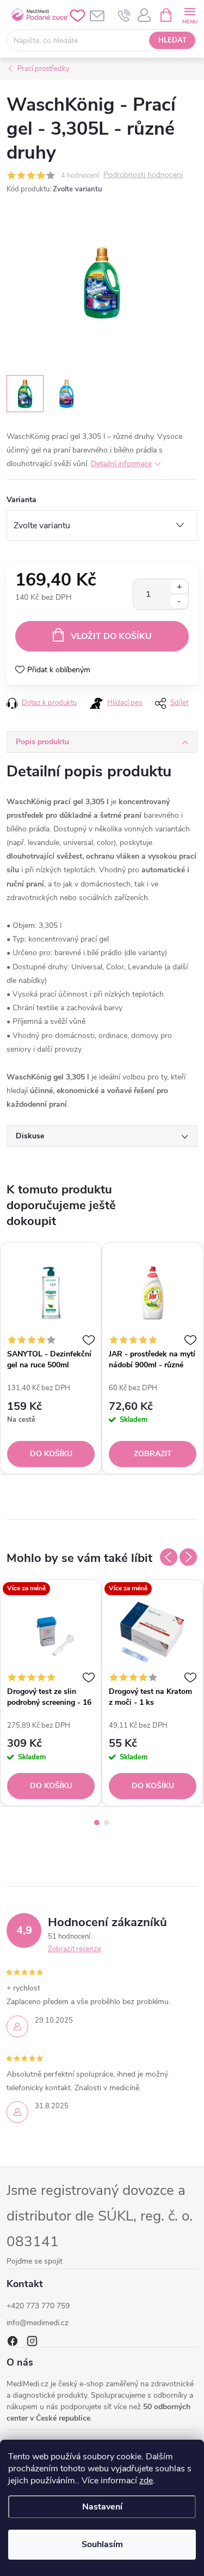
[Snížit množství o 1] (179, 601)
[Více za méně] (51, 1630)
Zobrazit (153, 1454)
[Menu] (190, 14)
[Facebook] (13, 2341)
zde (146, 2481)
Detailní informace (121, 464)
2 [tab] (107, 1823)
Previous (169, 1557)
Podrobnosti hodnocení (143, 175)
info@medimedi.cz (38, 2323)
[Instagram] (32, 2341)
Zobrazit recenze (75, 1949)
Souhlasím (102, 2544)
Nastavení (102, 2507)
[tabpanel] (51, 1358)
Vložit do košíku (111, 636)
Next (188, 1557)
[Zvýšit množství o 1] (179, 587)
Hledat (172, 40)
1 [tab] (97, 1823)
